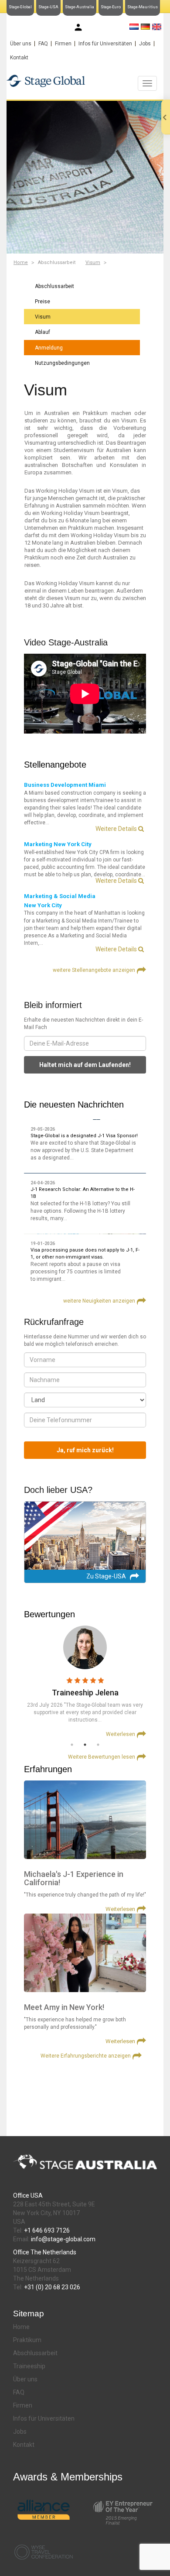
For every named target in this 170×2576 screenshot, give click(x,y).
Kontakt (19, 58)
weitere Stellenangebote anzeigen (94, 970)
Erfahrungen (48, 1769)
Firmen (63, 44)
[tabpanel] (85, 1682)
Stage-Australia (80, 7)
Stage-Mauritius (143, 7)
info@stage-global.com (63, 2239)
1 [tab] (72, 1745)
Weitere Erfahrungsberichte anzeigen (86, 2056)
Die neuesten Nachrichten (74, 1104)
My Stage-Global (105, 28)
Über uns (21, 44)
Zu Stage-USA (106, 1576)
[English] (157, 27)
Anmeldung (49, 348)
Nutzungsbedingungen (62, 363)
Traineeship (29, 2366)
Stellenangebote (55, 765)
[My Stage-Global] (78, 27)
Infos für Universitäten (105, 44)
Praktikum (27, 2340)
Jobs (145, 44)
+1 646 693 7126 (47, 2230)
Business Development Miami (65, 785)
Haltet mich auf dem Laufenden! (85, 1065)
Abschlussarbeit (54, 286)
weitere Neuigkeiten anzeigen (99, 1301)
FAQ (43, 44)
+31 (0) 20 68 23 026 (52, 2287)
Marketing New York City (58, 844)
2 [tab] (85, 1745)
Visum (93, 262)
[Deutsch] (145, 27)
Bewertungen (49, 1614)
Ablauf (42, 332)
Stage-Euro (111, 7)
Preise (42, 302)
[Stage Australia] (85, 81)
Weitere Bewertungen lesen (102, 1757)
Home (21, 262)
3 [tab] (98, 1745)
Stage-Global (20, 7)
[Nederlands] (134, 27)
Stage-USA (48, 7)
